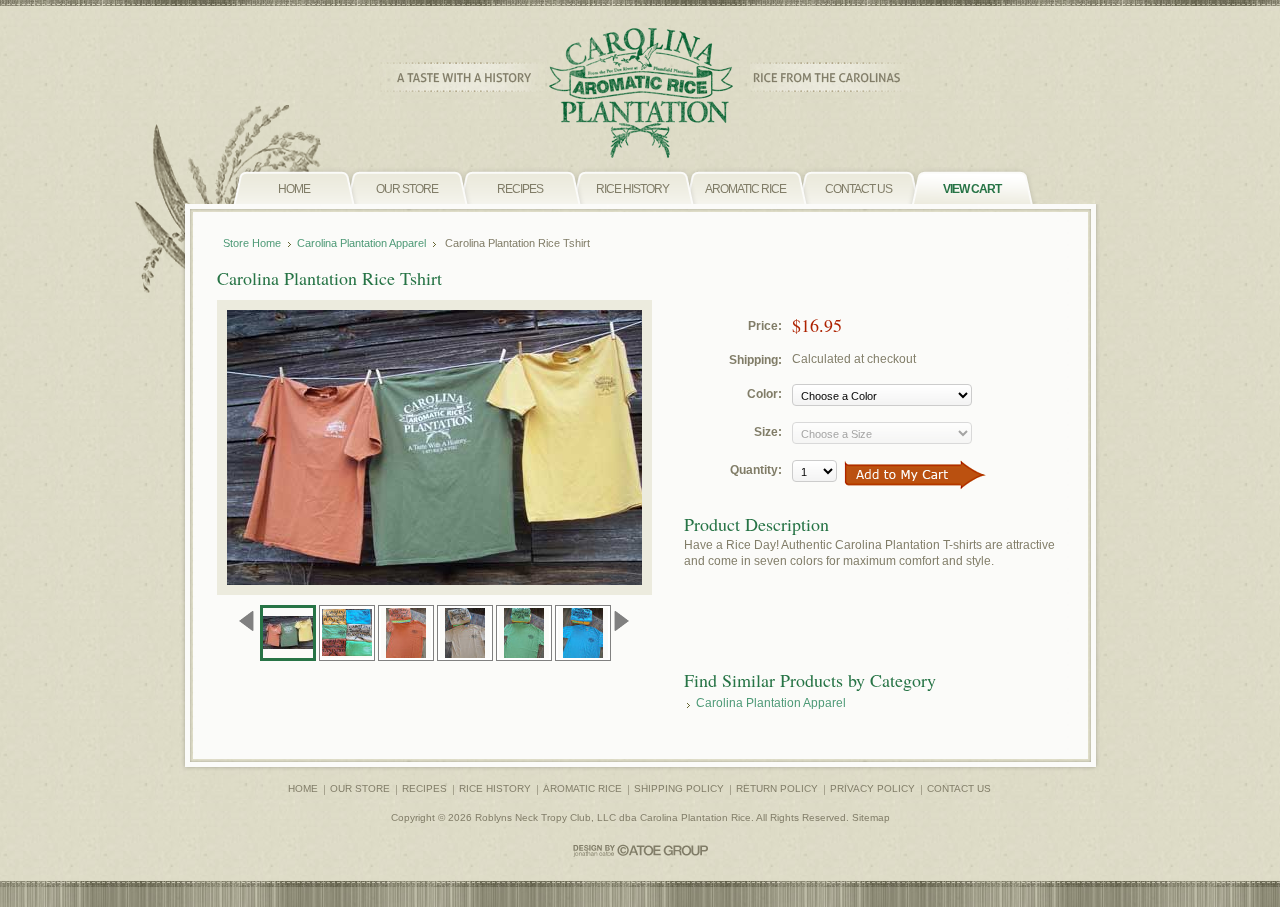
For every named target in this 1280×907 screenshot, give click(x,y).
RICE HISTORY (495, 788)
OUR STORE (360, 788)
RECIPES (424, 788)
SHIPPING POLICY (679, 788)
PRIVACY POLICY (872, 788)
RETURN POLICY (777, 788)
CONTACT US (959, 788)
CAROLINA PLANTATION (640, 93)
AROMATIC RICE (582, 788)
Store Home (252, 243)
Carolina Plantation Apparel (361, 243)
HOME (303, 788)
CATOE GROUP (640, 850)
